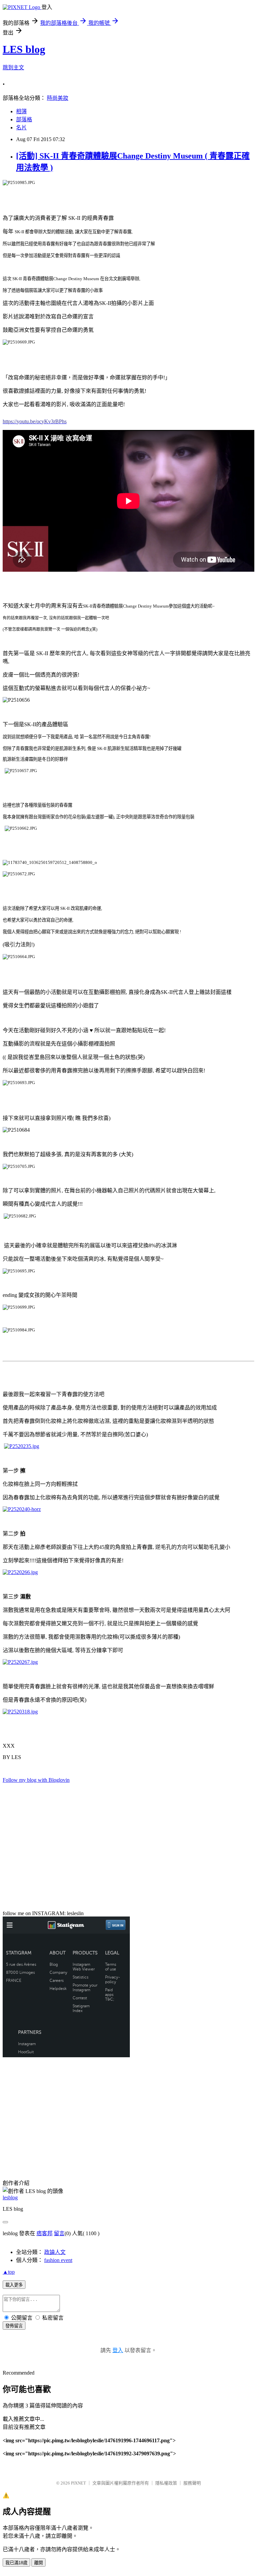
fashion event (58, 2260)
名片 (21, 128)
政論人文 (55, 2252)
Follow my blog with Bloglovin (36, 1780)
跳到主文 (13, 68)
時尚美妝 (58, 98)
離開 (38, 2563)
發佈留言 (14, 2326)
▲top (9, 2272)
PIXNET (78, 2483)
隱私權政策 (166, 2483)
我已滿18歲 (16, 2563)
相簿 (21, 111)
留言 (59, 2233)
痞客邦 (45, 2233)
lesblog (10, 2197)
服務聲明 (192, 2483)
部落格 (24, 119)
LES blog (24, 49)
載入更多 (14, 2285)
